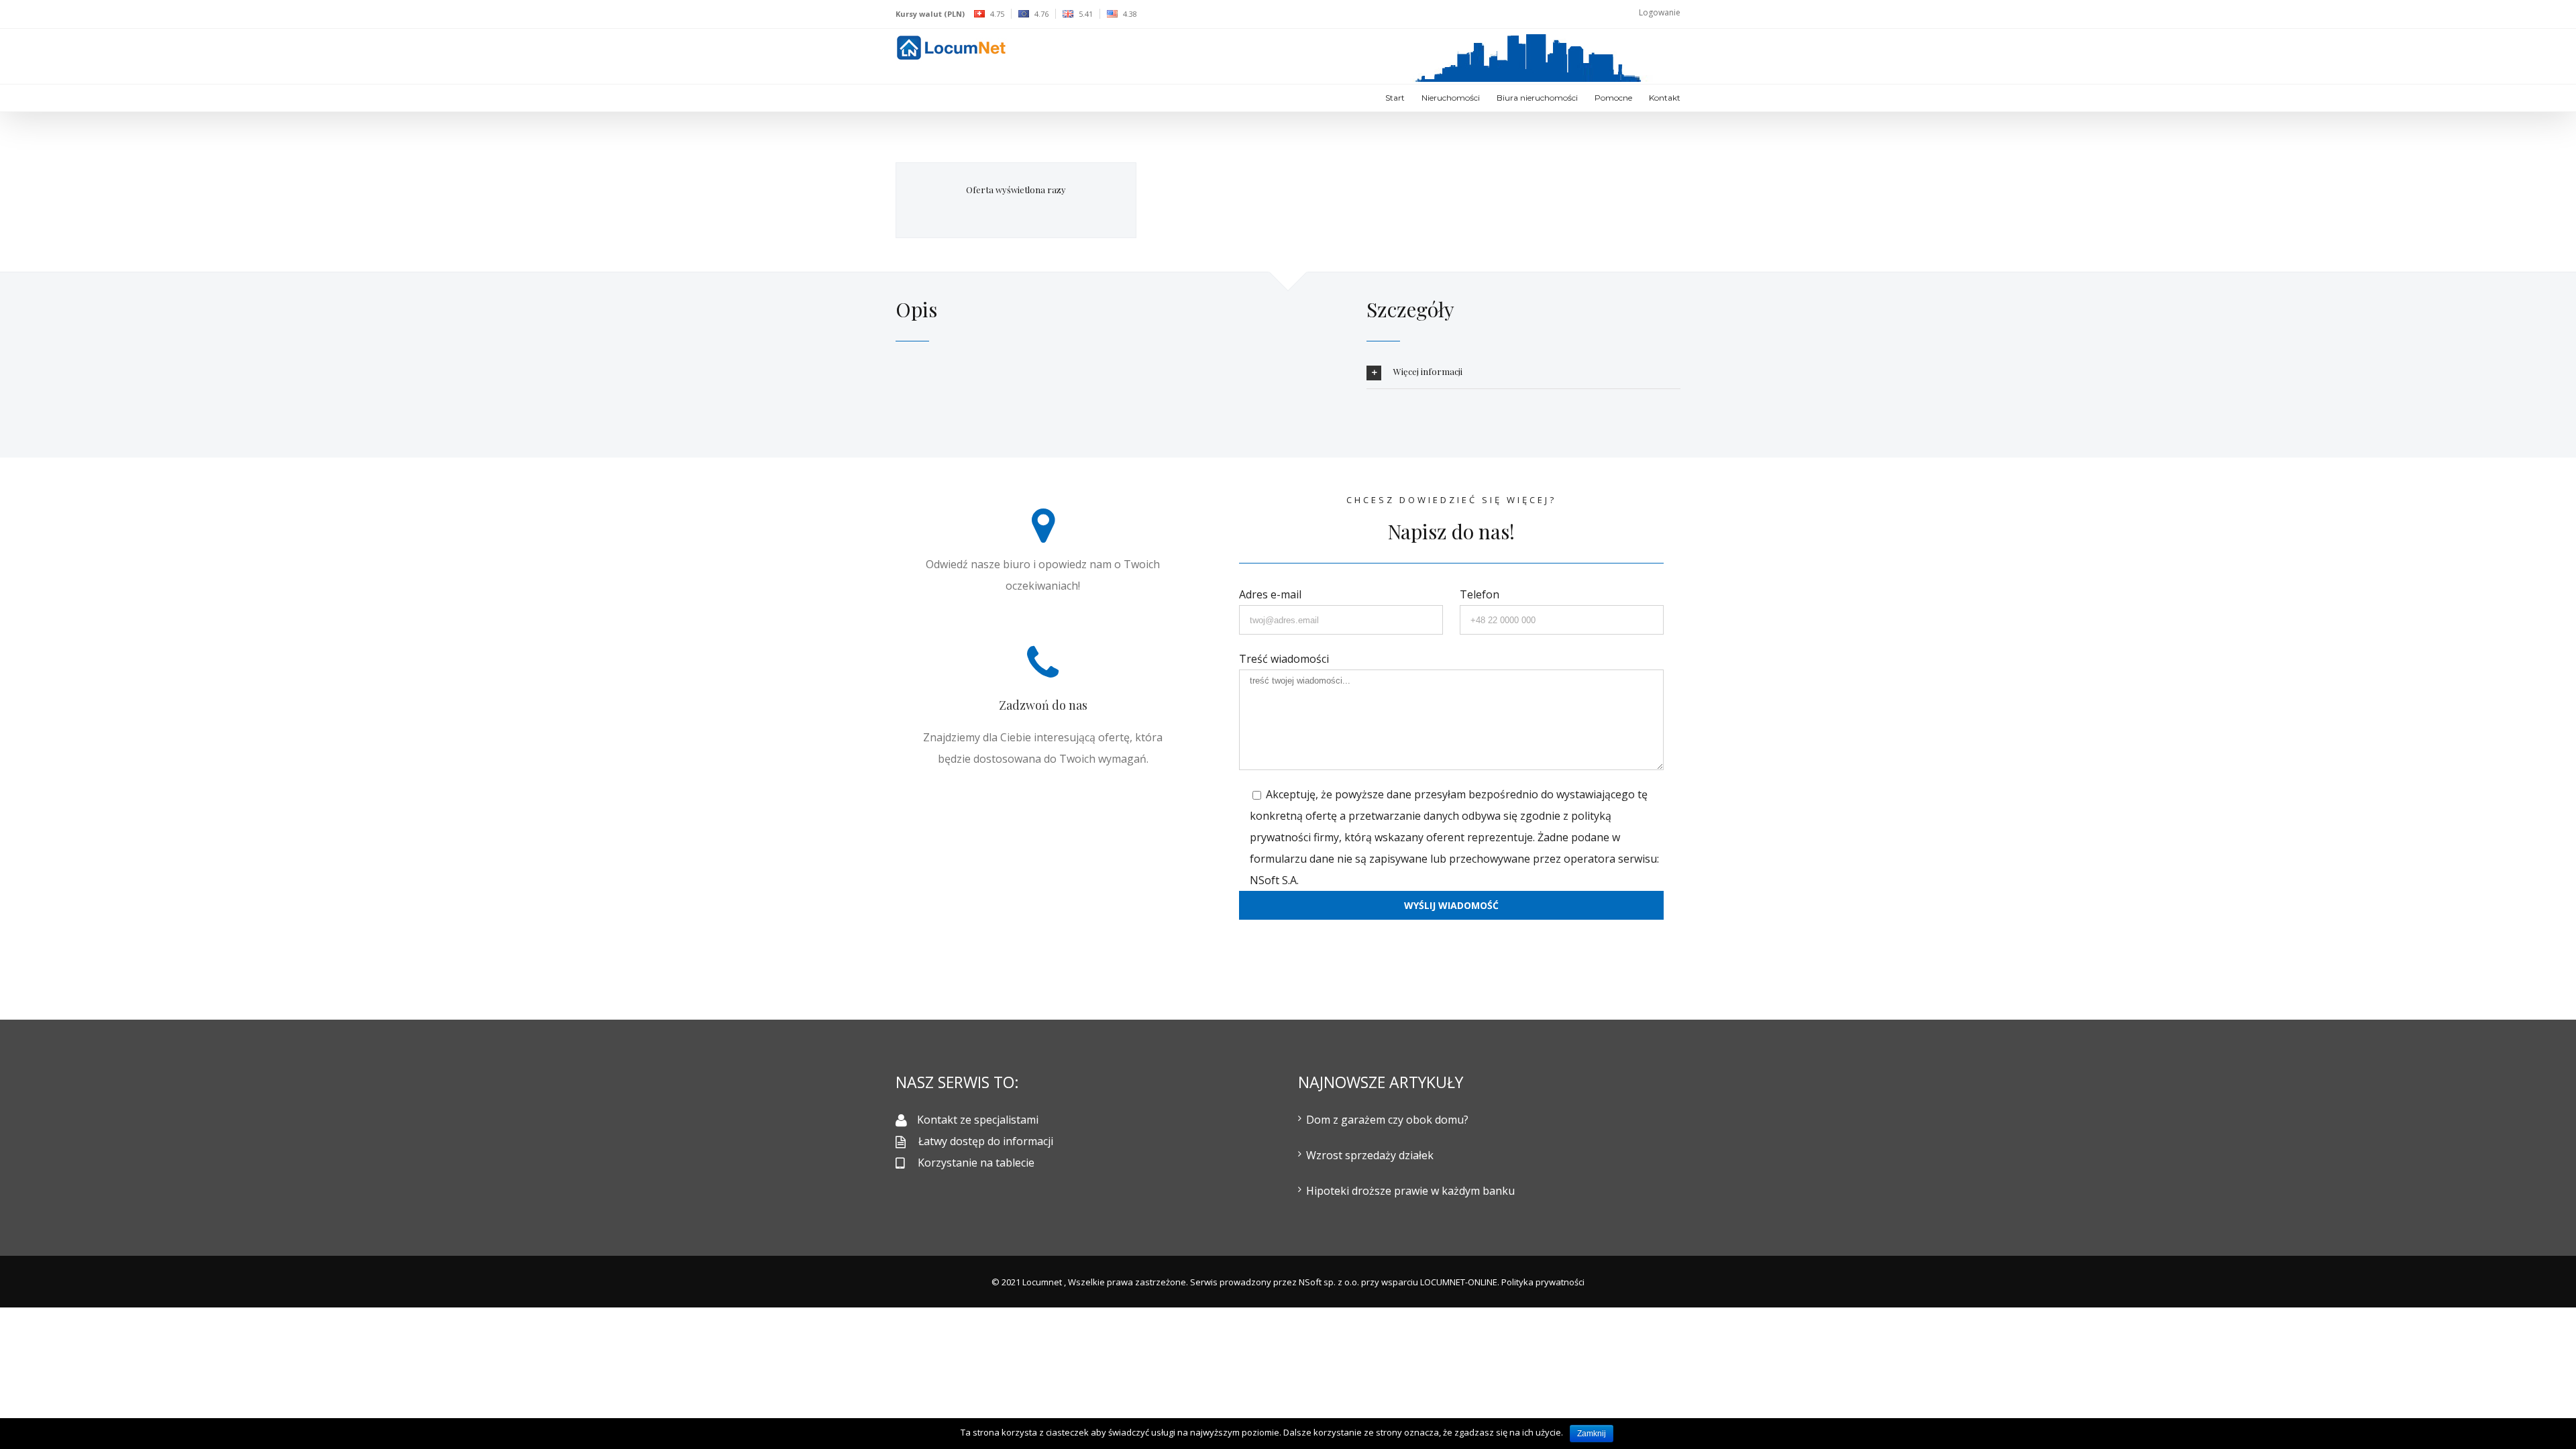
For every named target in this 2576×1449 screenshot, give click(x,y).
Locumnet (1042, 1282)
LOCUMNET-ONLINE (1459, 1282)
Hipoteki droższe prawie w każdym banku (1410, 1191)
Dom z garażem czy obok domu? (1387, 1120)
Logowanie (1660, 12)
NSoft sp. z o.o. (1329, 1282)
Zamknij (1592, 1434)
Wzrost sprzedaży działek (1370, 1155)
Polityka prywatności (1543, 1282)
